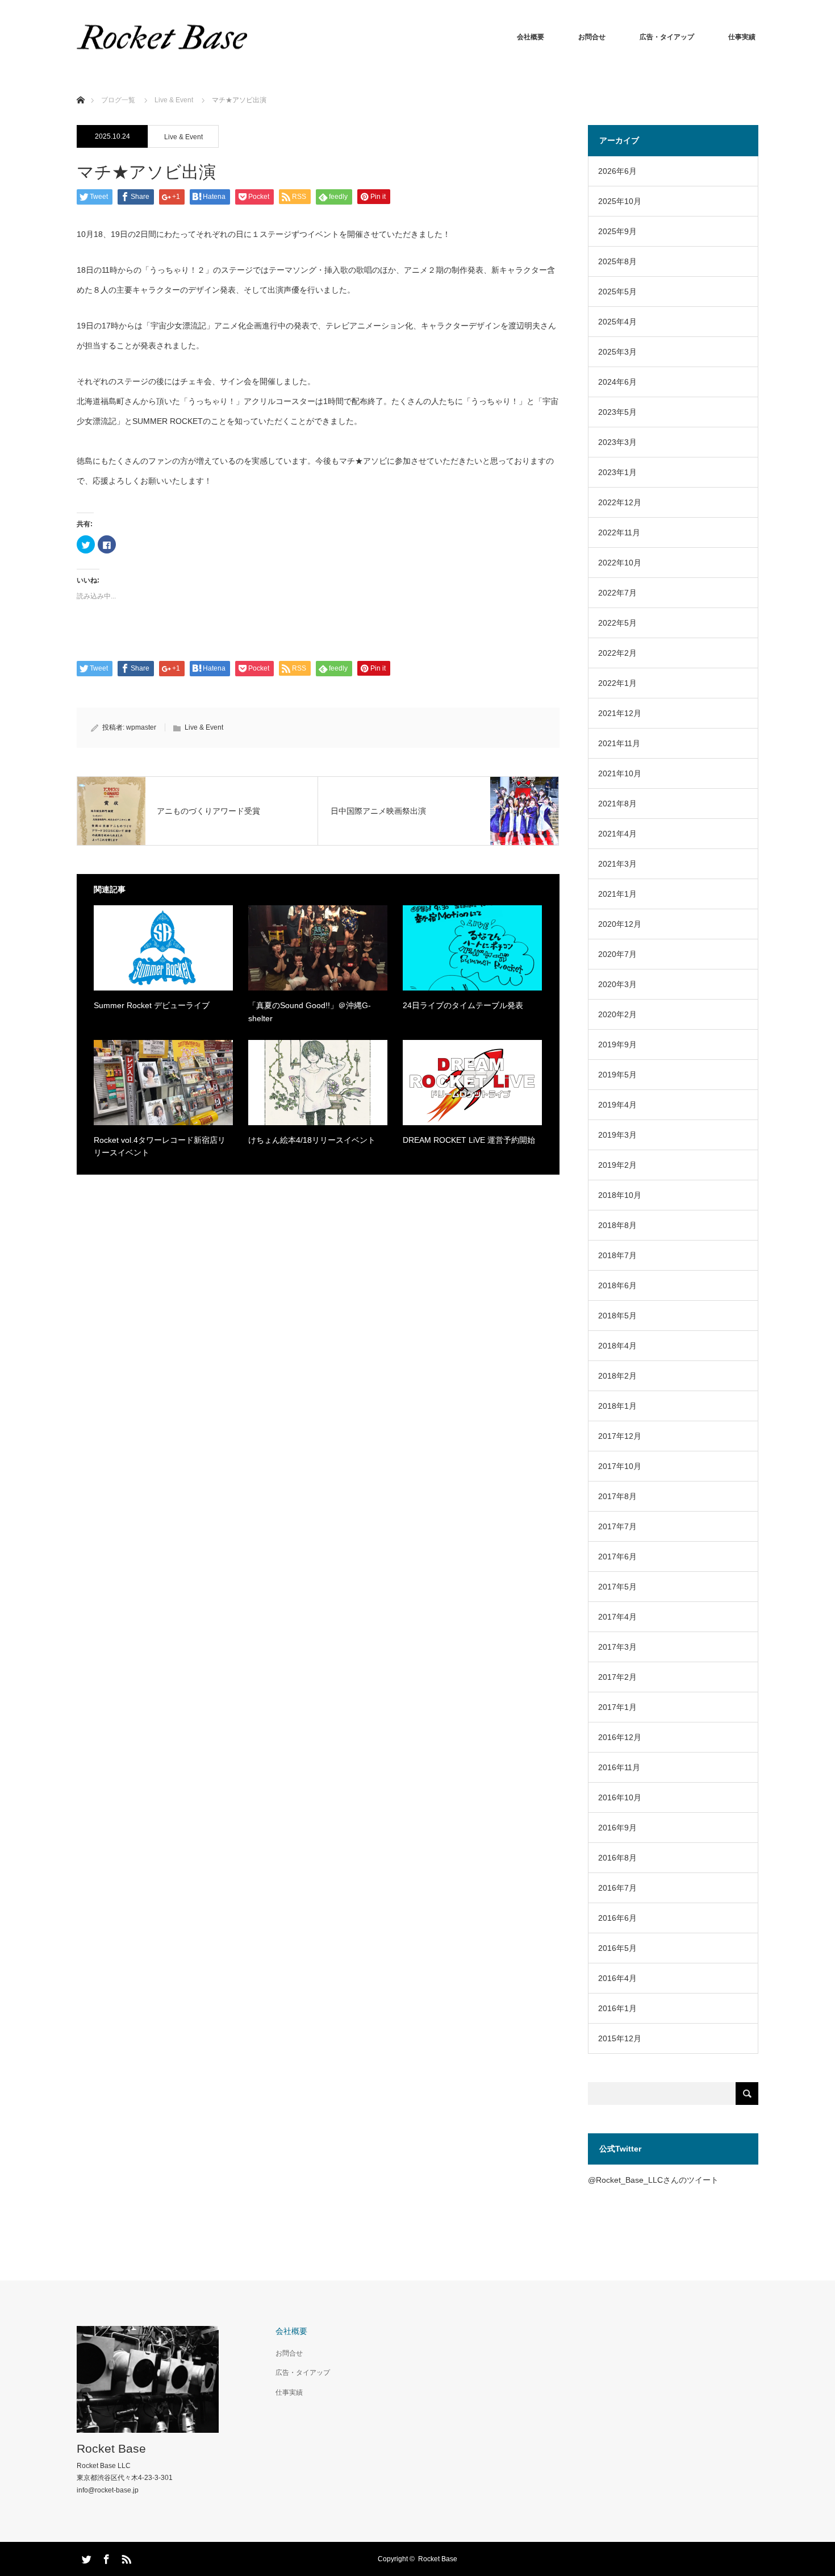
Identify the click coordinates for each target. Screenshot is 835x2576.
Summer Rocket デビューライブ (152, 1005)
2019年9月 (617, 1044)
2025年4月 (617, 322)
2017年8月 (617, 1496)
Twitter (85, 2557)
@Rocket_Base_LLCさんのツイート (653, 2180)
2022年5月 (617, 623)
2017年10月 (620, 1466)
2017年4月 (617, 1617)
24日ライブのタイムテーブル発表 (463, 1005)
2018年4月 (617, 1346)
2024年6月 (617, 382)
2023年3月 (617, 442)
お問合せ (592, 37)
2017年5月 (617, 1587)
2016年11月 (619, 1767)
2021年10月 (620, 773)
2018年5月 (617, 1316)
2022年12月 (620, 502)
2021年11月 (619, 743)
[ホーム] (80, 87)
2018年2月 (617, 1376)
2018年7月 (617, 1255)
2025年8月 (617, 261)
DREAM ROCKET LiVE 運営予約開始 (469, 1140)
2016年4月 (617, 1978)
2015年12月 (620, 2038)
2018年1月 (617, 1406)
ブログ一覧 (118, 100)
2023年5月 (617, 412)
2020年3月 (617, 984)
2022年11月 (619, 532)
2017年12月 (620, 1436)
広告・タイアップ (667, 37)
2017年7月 (617, 1526)
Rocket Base (111, 2448)
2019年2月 (617, 1165)
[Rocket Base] (162, 37)
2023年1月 (617, 472)
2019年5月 (617, 1075)
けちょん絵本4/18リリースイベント (312, 1140)
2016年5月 (617, 1948)
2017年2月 (617, 1677)
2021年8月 (617, 804)
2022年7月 (617, 593)
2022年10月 (620, 563)
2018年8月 (617, 1225)
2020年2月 (617, 1014)
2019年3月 (617, 1135)
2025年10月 (620, 201)
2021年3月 (617, 864)
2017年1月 (617, 1707)
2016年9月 (617, 1828)
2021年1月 (617, 894)
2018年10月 (620, 1195)
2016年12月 (620, 1737)
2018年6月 (617, 1285)
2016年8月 (617, 1858)
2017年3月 (617, 1647)
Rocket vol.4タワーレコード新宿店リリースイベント (160, 1146)
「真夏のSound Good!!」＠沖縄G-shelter (310, 1012)
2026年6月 (617, 171)
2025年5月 (617, 292)
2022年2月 (617, 653)
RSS (125, 2557)
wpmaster (141, 727)
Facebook (105, 2557)
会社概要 (531, 37)
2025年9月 (617, 231)
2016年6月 (617, 1918)
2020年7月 (617, 954)
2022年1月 (617, 683)
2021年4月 (617, 834)
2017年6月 (617, 1557)
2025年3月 (617, 352)
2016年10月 (620, 1797)
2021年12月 (620, 713)
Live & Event (183, 137)
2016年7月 (617, 1888)
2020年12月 (620, 924)
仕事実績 (742, 37)
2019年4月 (617, 1105)
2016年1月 (617, 2008)
